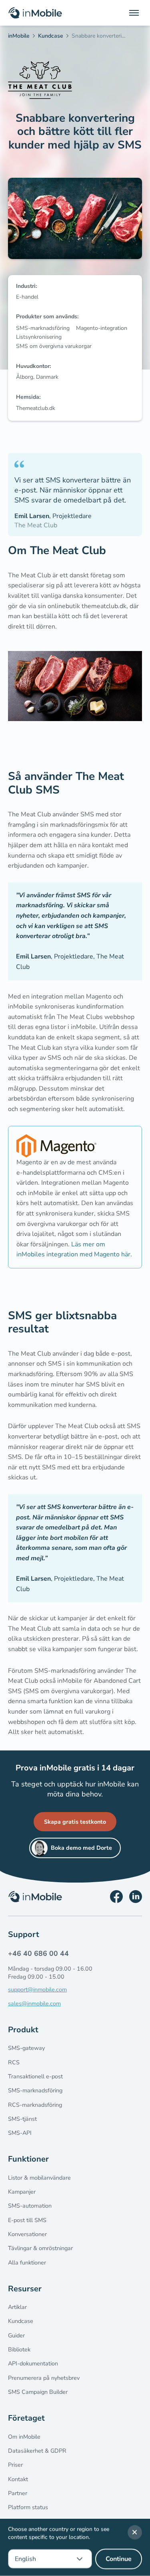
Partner (18, 2493)
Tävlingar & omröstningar (40, 2248)
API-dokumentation (33, 2363)
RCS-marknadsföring (35, 2105)
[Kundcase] (53, 37)
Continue (119, 2559)
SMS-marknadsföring (35, 2090)
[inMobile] (21, 37)
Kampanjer (22, 2192)
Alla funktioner (27, 2263)
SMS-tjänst (22, 2119)
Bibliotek (19, 2349)
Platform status (28, 2507)
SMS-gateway (26, 2048)
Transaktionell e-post (35, 2076)
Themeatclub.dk (36, 408)
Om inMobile (24, 2437)
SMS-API (20, 2133)
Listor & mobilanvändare (39, 2178)
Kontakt (18, 2479)
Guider (16, 2335)
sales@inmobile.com (34, 2003)
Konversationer (27, 2234)
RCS (14, 2062)
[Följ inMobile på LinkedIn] (136, 1897)
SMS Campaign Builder (38, 2392)
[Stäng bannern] (135, 2532)
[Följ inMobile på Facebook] (116, 1897)
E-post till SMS (27, 2220)
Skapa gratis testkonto (75, 1822)
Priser (15, 2465)
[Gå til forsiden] (35, 13)
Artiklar (17, 2307)
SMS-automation (30, 2206)
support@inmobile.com (37, 1989)
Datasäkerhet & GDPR (37, 2451)
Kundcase (21, 2321)
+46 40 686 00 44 (38, 1953)
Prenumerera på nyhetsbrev (44, 2378)
